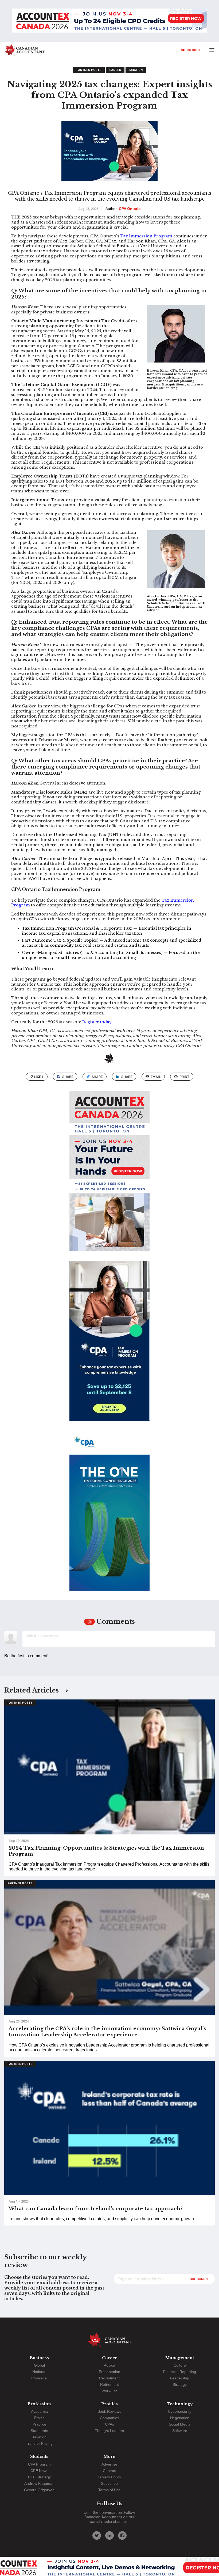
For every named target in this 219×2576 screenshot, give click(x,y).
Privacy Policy (109, 2477)
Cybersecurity (180, 2411)
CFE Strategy (39, 2477)
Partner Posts (89, 70)
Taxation (136, 70)
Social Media (180, 2424)
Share (68, 1077)
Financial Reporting (180, 2372)
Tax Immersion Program (146, 236)
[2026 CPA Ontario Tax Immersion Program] (109, 1346)
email (156, 1077)
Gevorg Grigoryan (39, 2490)
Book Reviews (109, 2411)
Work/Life (109, 2391)
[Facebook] (122, 2535)
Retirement (109, 2384)
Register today (97, 1022)
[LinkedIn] (109, 2535)
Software (180, 2431)
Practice (39, 2424)
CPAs (109, 2424)
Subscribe (191, 50)
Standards (39, 2431)
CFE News (39, 2471)
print (184, 1077)
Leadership (180, 2378)
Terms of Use (109, 2490)
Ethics (39, 2418)
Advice (109, 2365)
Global (39, 2365)
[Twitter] (97, 2535)
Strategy (180, 2384)
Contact (109, 2471)
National (39, 2372)
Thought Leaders (109, 2431)
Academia (39, 2411)
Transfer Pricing (39, 2443)
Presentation (109, 2372)
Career (115, 70)
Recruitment (109, 2378)
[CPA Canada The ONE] (109, 1515)
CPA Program (39, 2464)
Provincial (39, 2378)
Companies (109, 2418)
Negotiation (180, 2418)
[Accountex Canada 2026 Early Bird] (109, 21)
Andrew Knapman (39, 2483)
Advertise (109, 2464)
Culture (180, 2365)
